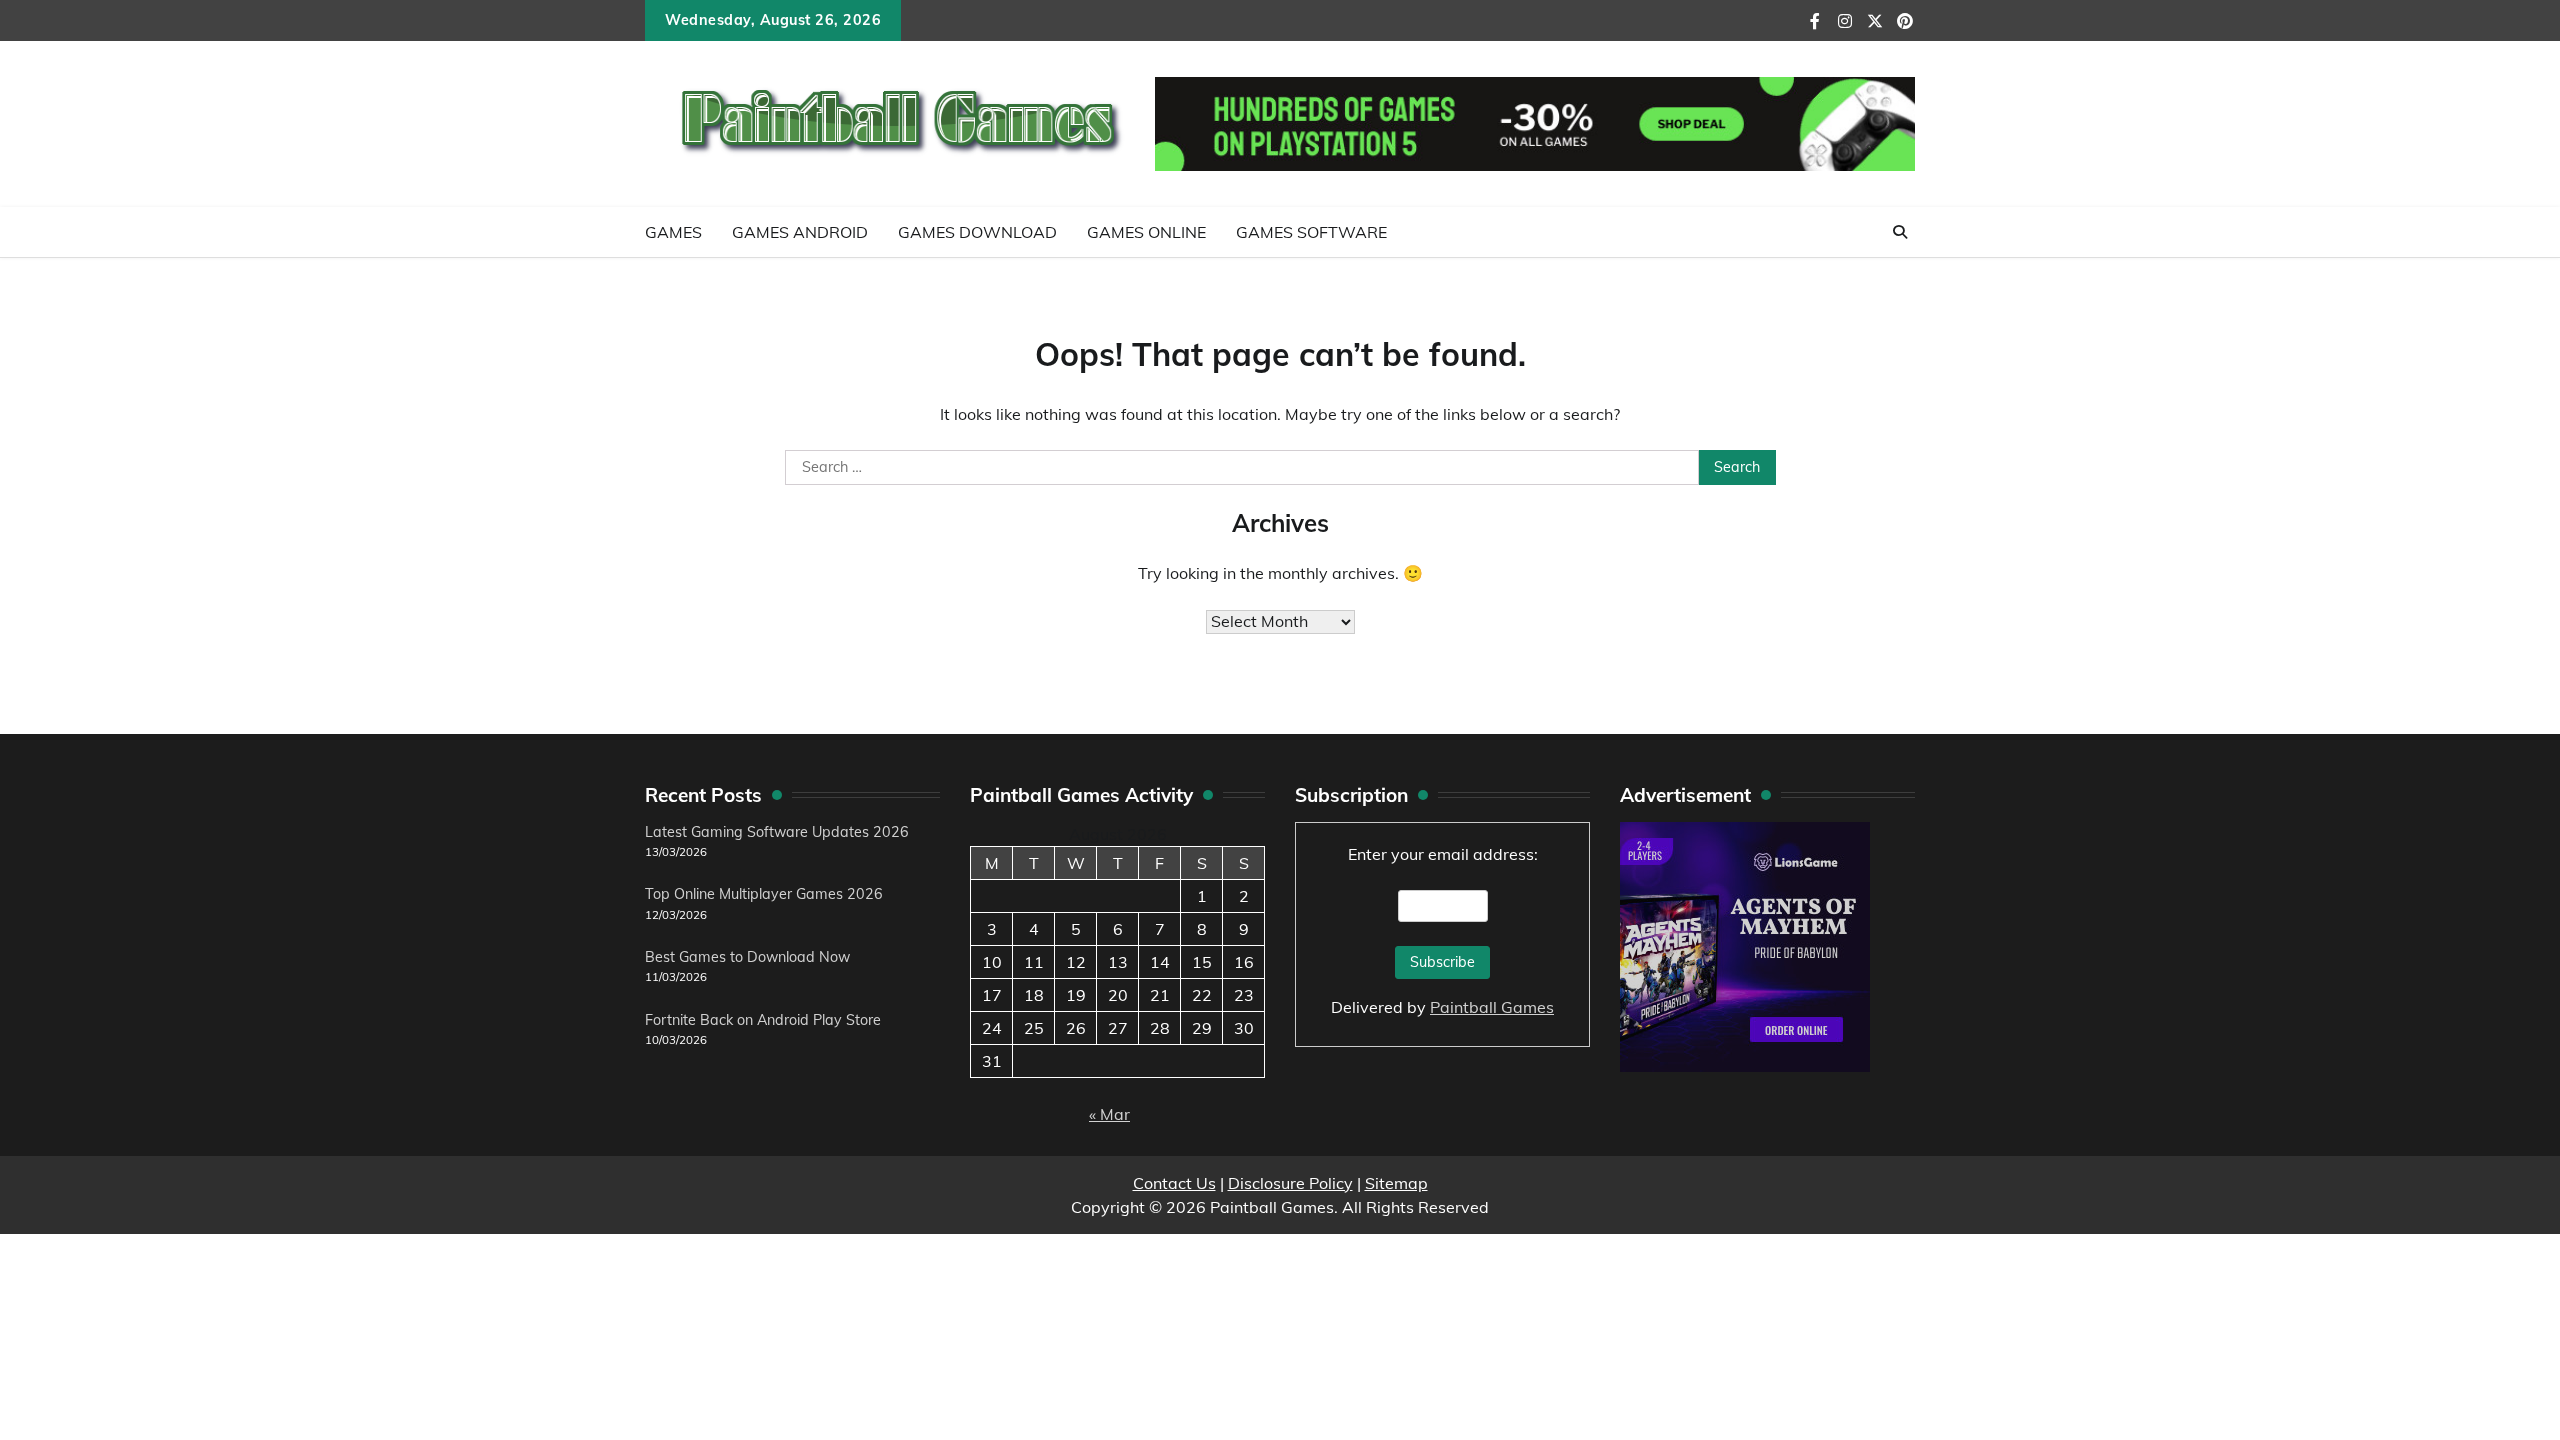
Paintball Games (1492, 1007)
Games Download (977, 232)
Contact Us (1174, 1183)
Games (673, 232)
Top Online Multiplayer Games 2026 (764, 894)
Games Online (1146, 232)
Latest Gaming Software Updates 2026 (777, 832)
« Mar (1109, 1114)
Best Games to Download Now (747, 957)
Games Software (1311, 232)
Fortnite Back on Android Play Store (763, 1020)
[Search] (1900, 232)
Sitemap (1396, 1183)
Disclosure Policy (1290, 1183)
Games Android (800, 232)
